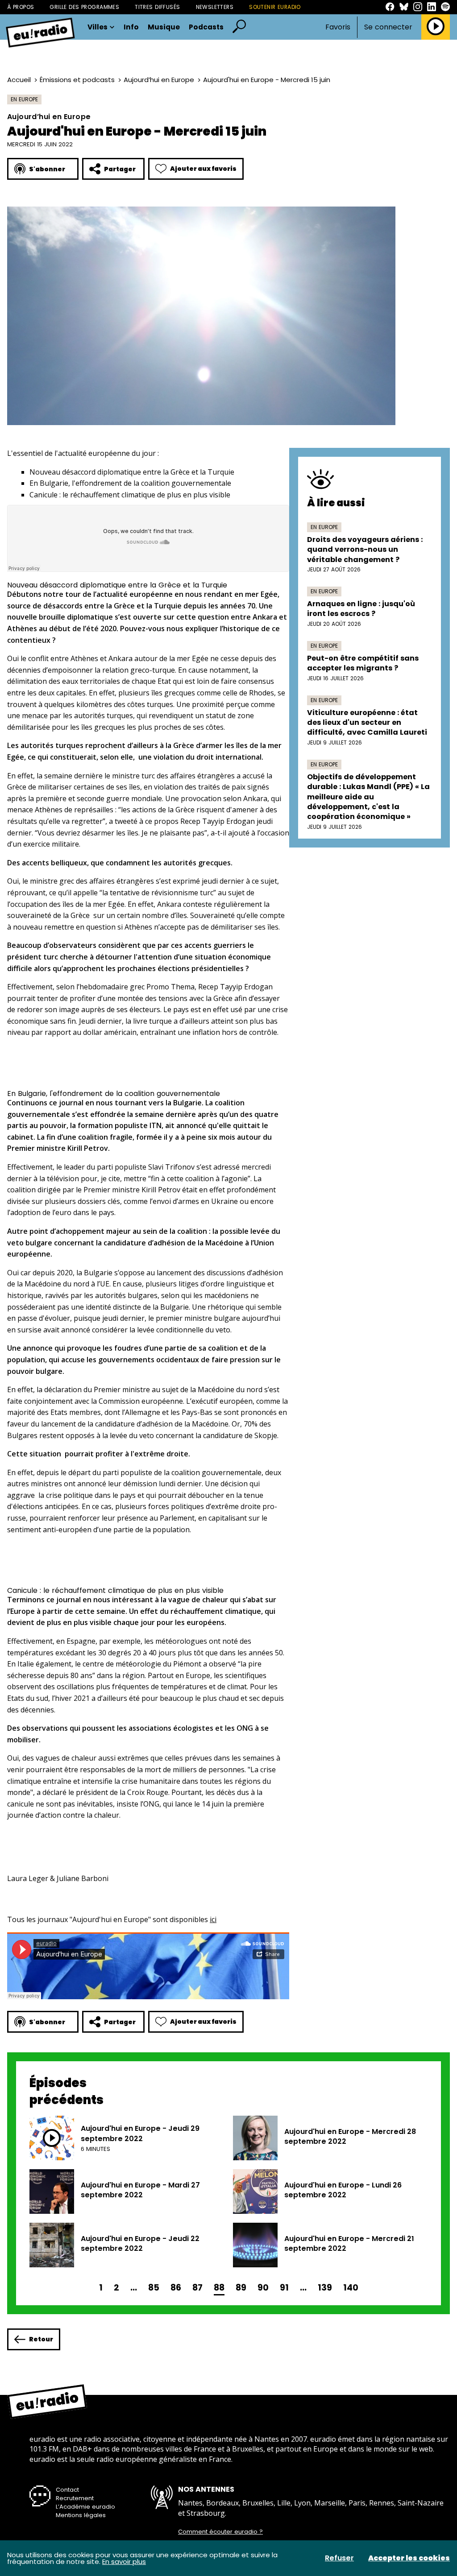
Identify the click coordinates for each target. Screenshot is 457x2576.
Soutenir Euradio (275, 7)
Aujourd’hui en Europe (159, 80)
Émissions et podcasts (77, 80)
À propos (21, 7)
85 (154, 2288)
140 (351, 2288)
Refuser (339, 2558)
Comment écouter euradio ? (220, 2532)
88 (219, 2288)
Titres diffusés (157, 7)
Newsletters (215, 7)
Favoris (338, 27)
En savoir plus (124, 2562)
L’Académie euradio (85, 2507)
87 (197, 2288)
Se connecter (388, 27)
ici (213, 1919)
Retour (41, 2339)
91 (284, 2288)
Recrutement (75, 2498)
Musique (164, 27)
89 (241, 2288)
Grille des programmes (84, 7)
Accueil (19, 80)
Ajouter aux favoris (203, 169)
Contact (67, 2490)
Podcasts (206, 27)
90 (263, 2288)
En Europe (24, 99)
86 (176, 2288)
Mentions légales (81, 2515)
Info (131, 27)
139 (325, 2288)
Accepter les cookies (409, 2558)
